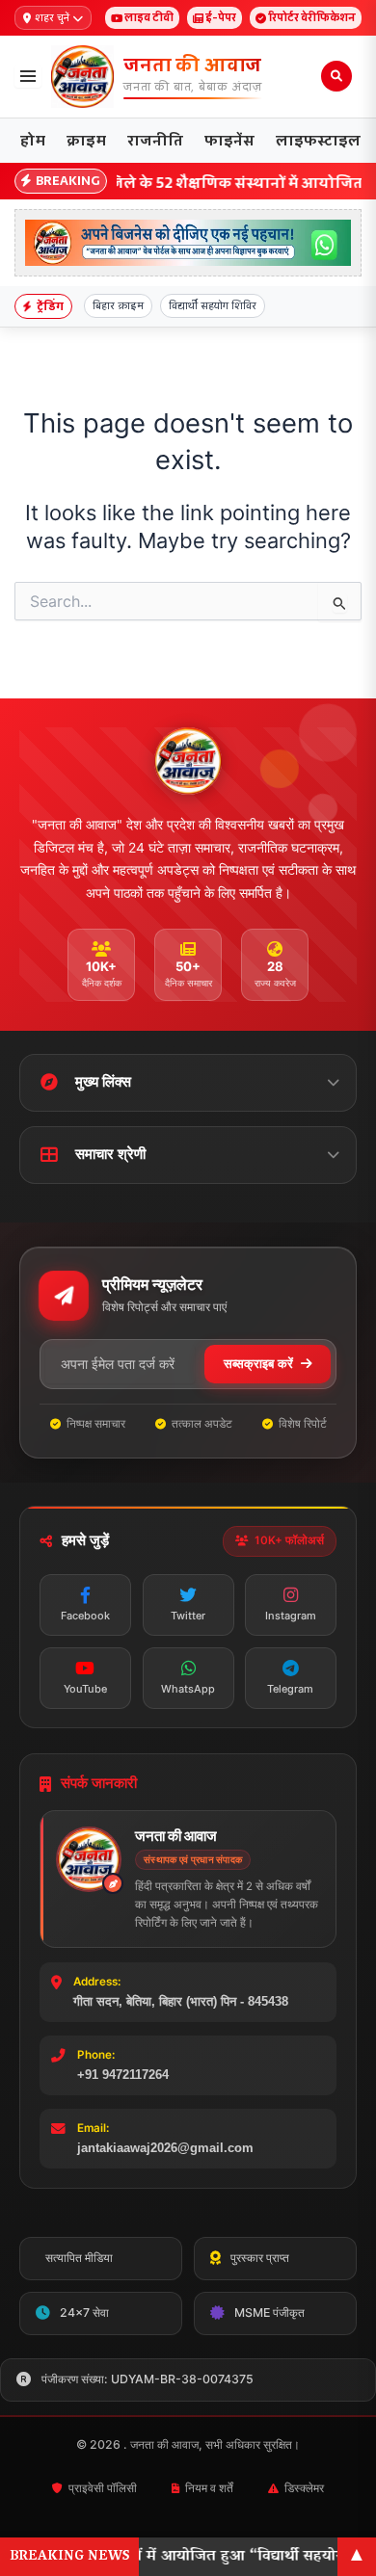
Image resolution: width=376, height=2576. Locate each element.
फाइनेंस (229, 140)
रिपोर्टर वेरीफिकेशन (312, 17)
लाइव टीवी (149, 17)
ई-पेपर (221, 17)
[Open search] (336, 76)
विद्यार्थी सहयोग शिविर (213, 305)
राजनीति (155, 140)
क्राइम (86, 140)
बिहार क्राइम (118, 305)
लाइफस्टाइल (318, 140)
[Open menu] (28, 76)
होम (33, 140)
